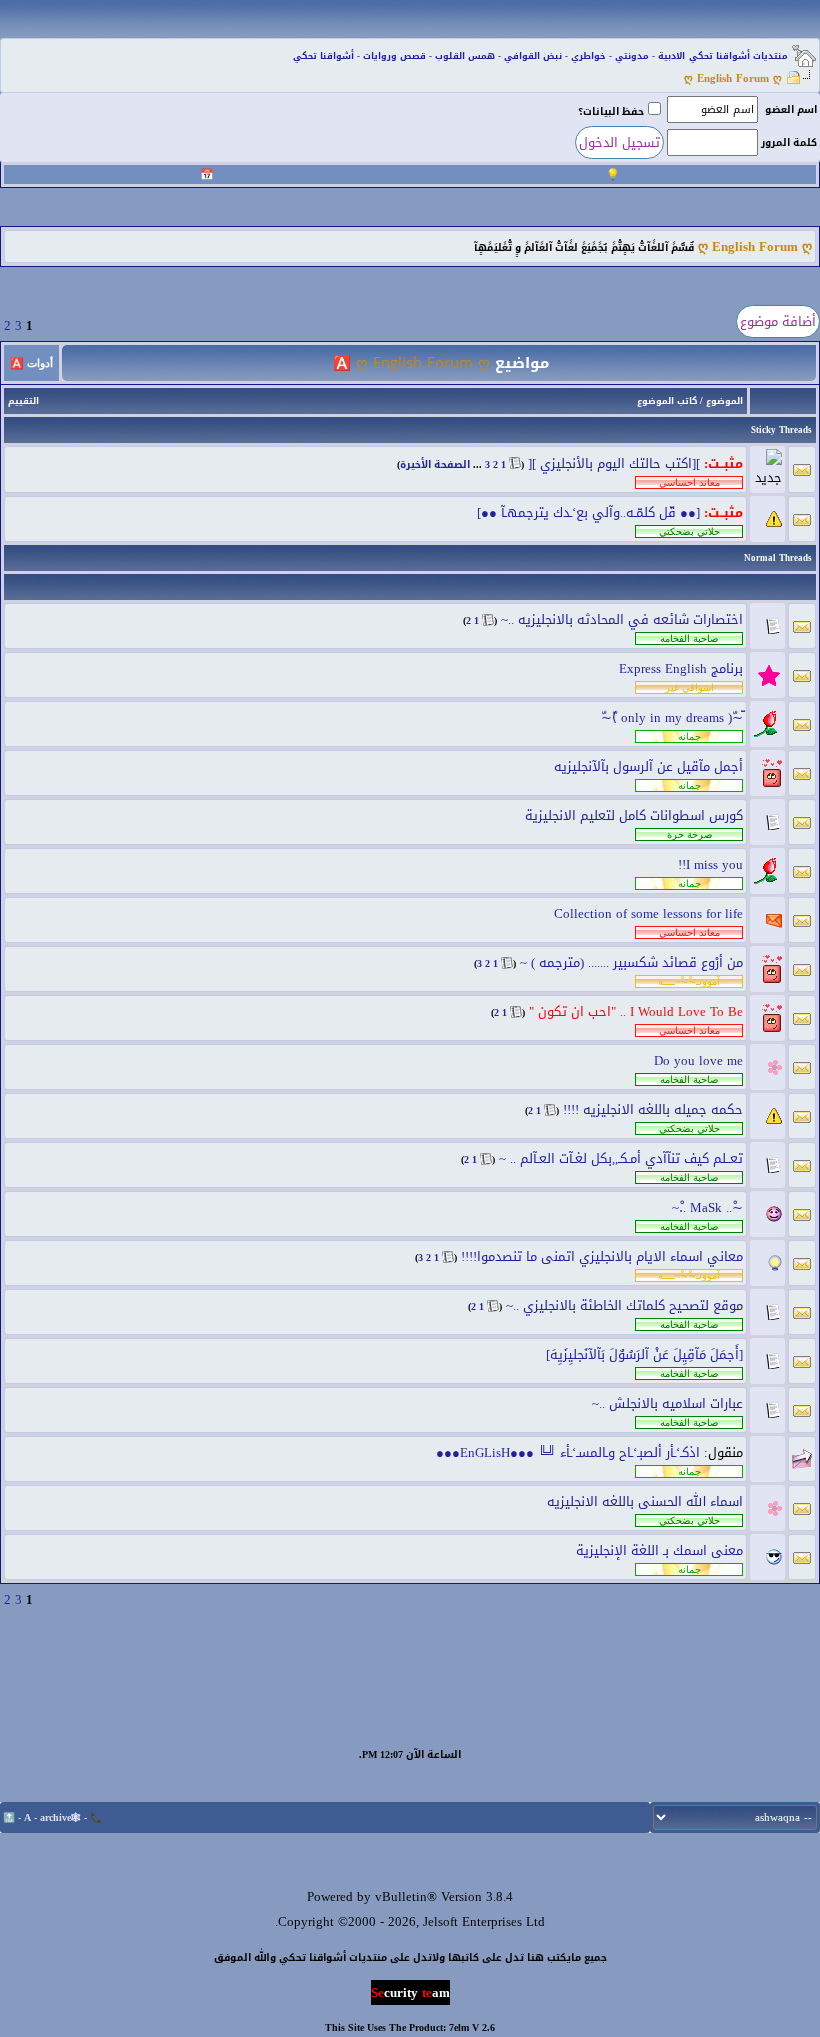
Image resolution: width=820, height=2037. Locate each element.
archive (55, 1817)
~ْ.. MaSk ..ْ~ (707, 1207)
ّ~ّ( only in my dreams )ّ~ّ (672, 717)
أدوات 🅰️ (31, 363)
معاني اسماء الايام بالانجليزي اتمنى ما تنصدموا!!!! (602, 1256)
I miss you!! (710, 864)
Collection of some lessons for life (648, 913)
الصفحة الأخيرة (435, 464)
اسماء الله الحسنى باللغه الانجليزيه (645, 1501)
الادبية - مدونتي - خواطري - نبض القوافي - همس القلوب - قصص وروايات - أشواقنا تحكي (489, 56)
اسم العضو (791, 109)
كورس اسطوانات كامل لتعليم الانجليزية (634, 815)
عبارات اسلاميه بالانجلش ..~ (667, 1403)
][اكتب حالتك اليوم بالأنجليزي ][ (614, 463)
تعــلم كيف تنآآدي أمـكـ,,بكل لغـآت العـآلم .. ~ (621, 1158)
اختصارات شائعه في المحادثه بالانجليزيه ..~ (622, 619)
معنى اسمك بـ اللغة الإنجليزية (659, 1550)
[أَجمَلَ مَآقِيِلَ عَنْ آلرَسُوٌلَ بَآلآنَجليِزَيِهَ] (644, 1354)
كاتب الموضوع (667, 401)
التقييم (23, 401)
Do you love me (698, 1060)
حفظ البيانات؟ (611, 111)
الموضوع (724, 401)
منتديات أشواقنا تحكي (738, 56)
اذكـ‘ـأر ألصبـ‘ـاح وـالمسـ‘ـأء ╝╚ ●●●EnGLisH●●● (568, 1452)
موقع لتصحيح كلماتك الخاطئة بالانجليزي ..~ (624, 1305)
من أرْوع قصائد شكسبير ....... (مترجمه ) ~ (631, 962)
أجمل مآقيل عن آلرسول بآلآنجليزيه (648, 766)
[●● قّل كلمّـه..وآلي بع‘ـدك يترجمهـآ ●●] (588, 512)
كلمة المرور (789, 142)
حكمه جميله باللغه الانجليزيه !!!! (653, 1109)
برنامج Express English (681, 668)
